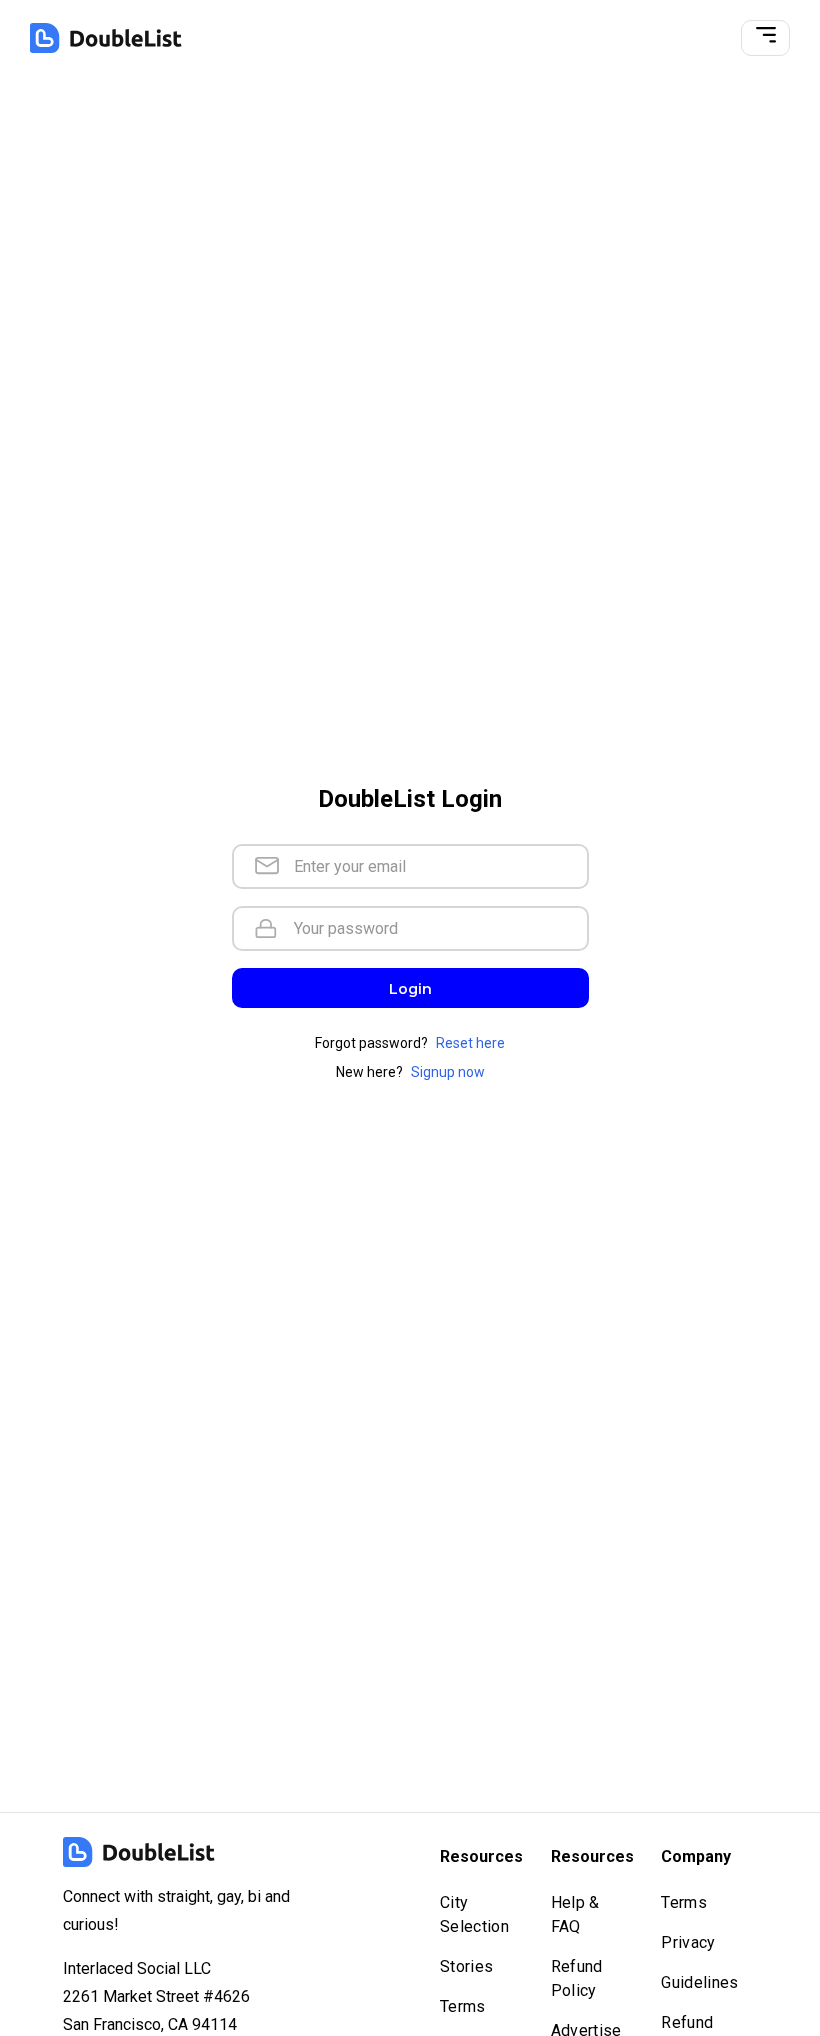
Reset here (470, 1043)
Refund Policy (577, 1978)
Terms (463, 2006)
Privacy (688, 1942)
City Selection (474, 1914)
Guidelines (699, 1982)
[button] (766, 38)
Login (410, 989)
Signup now (448, 1072)
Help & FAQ (575, 1914)
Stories (466, 1966)
